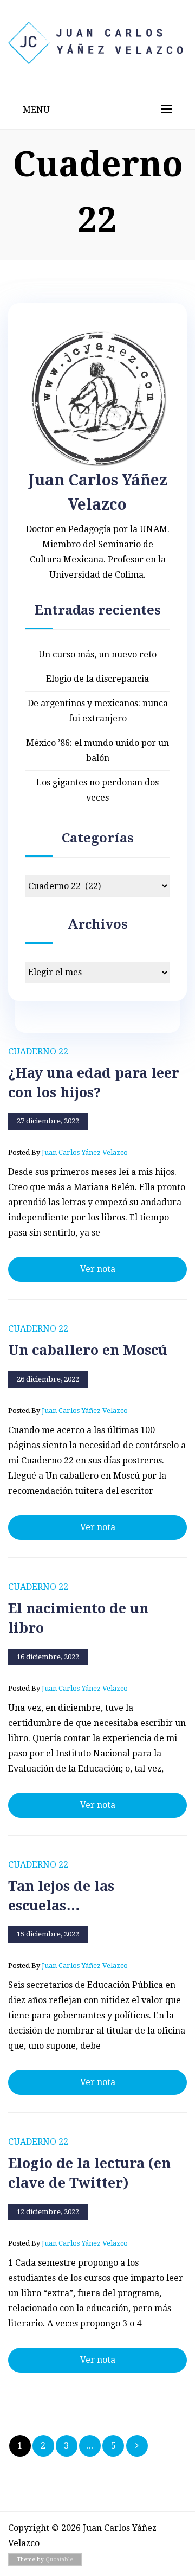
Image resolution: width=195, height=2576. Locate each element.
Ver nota (98, 1269)
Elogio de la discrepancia (97, 679)
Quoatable (59, 2559)
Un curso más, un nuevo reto (97, 654)
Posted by (68, 1152)
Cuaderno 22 (38, 1052)
